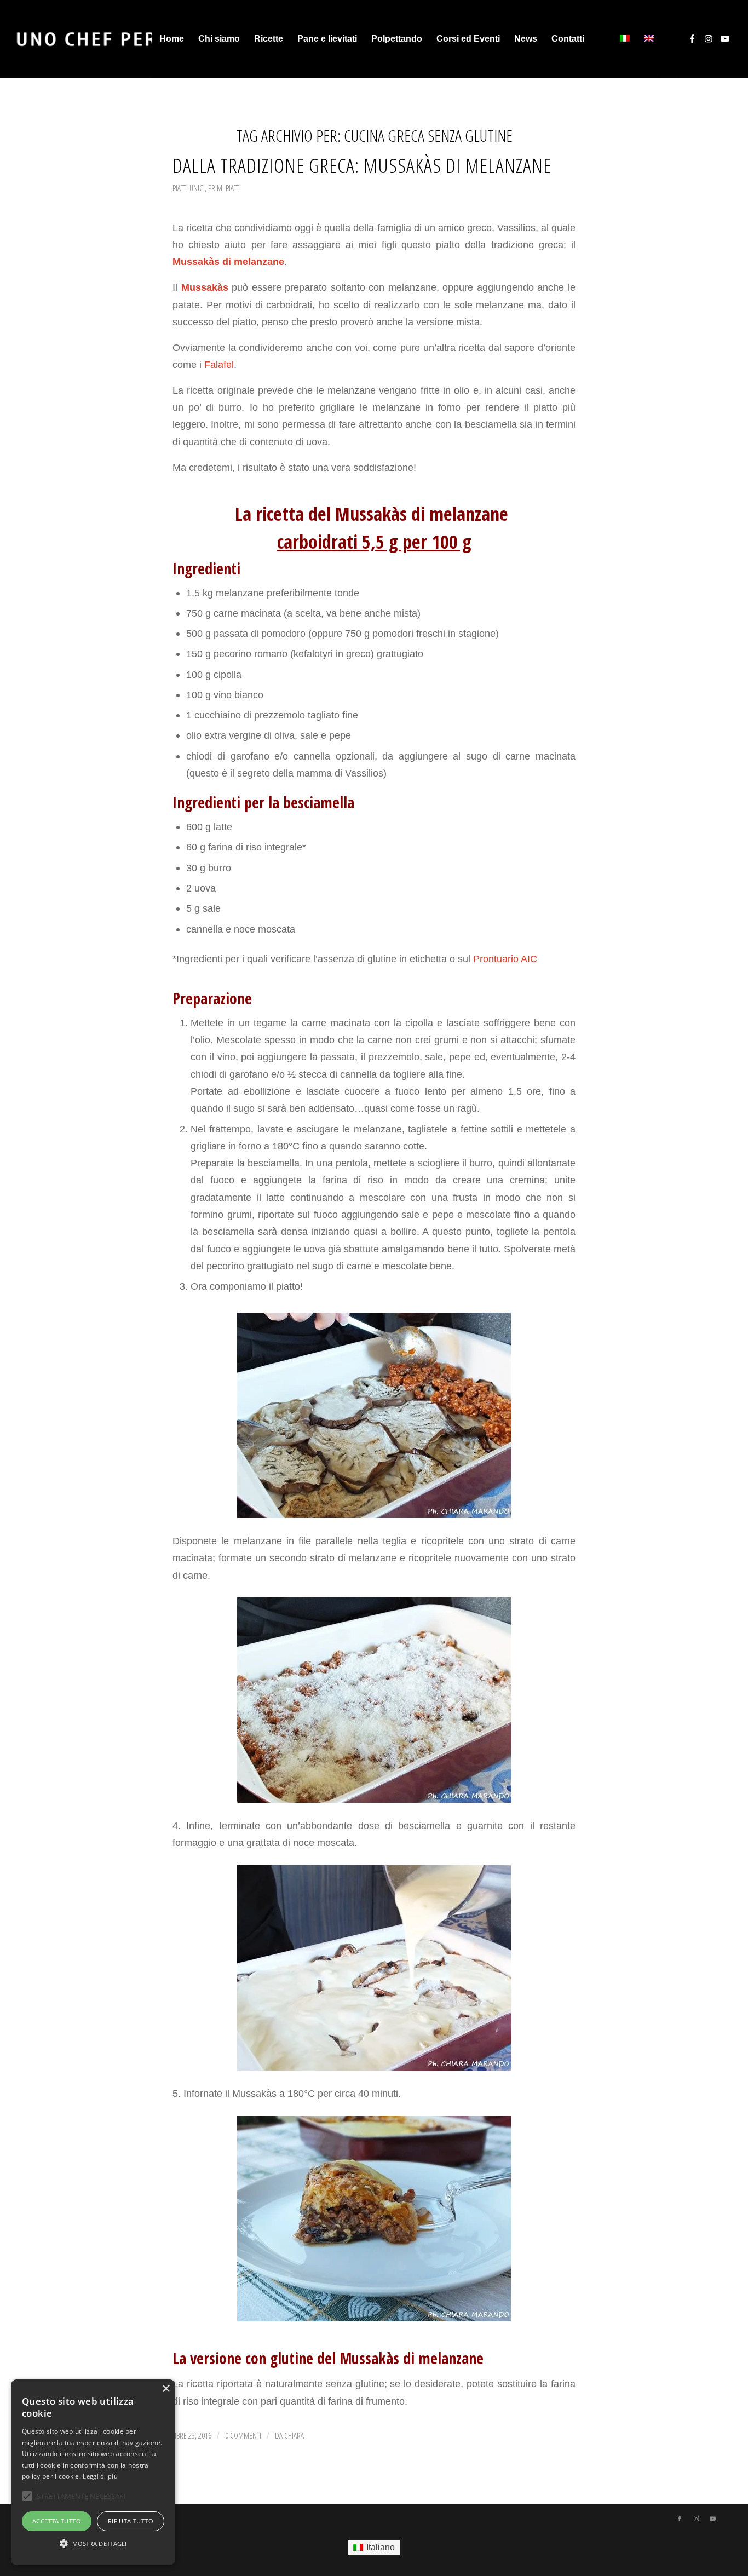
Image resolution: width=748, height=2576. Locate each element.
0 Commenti (243, 2435)
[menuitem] (172, 39)
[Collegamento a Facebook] (692, 38)
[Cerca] (602, 39)
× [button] (166, 2389)
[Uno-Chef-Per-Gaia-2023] (113, 39)
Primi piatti (225, 188)
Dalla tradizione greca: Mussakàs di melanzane (362, 165)
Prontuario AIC (504, 959)
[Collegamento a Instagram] (709, 38)
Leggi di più (100, 2476)
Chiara (294, 2435)
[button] (93, 2544)
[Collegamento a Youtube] (725, 38)
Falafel (219, 364)
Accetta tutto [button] (57, 2521)
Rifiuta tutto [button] (131, 2521)
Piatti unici (189, 188)
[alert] (93, 2472)
